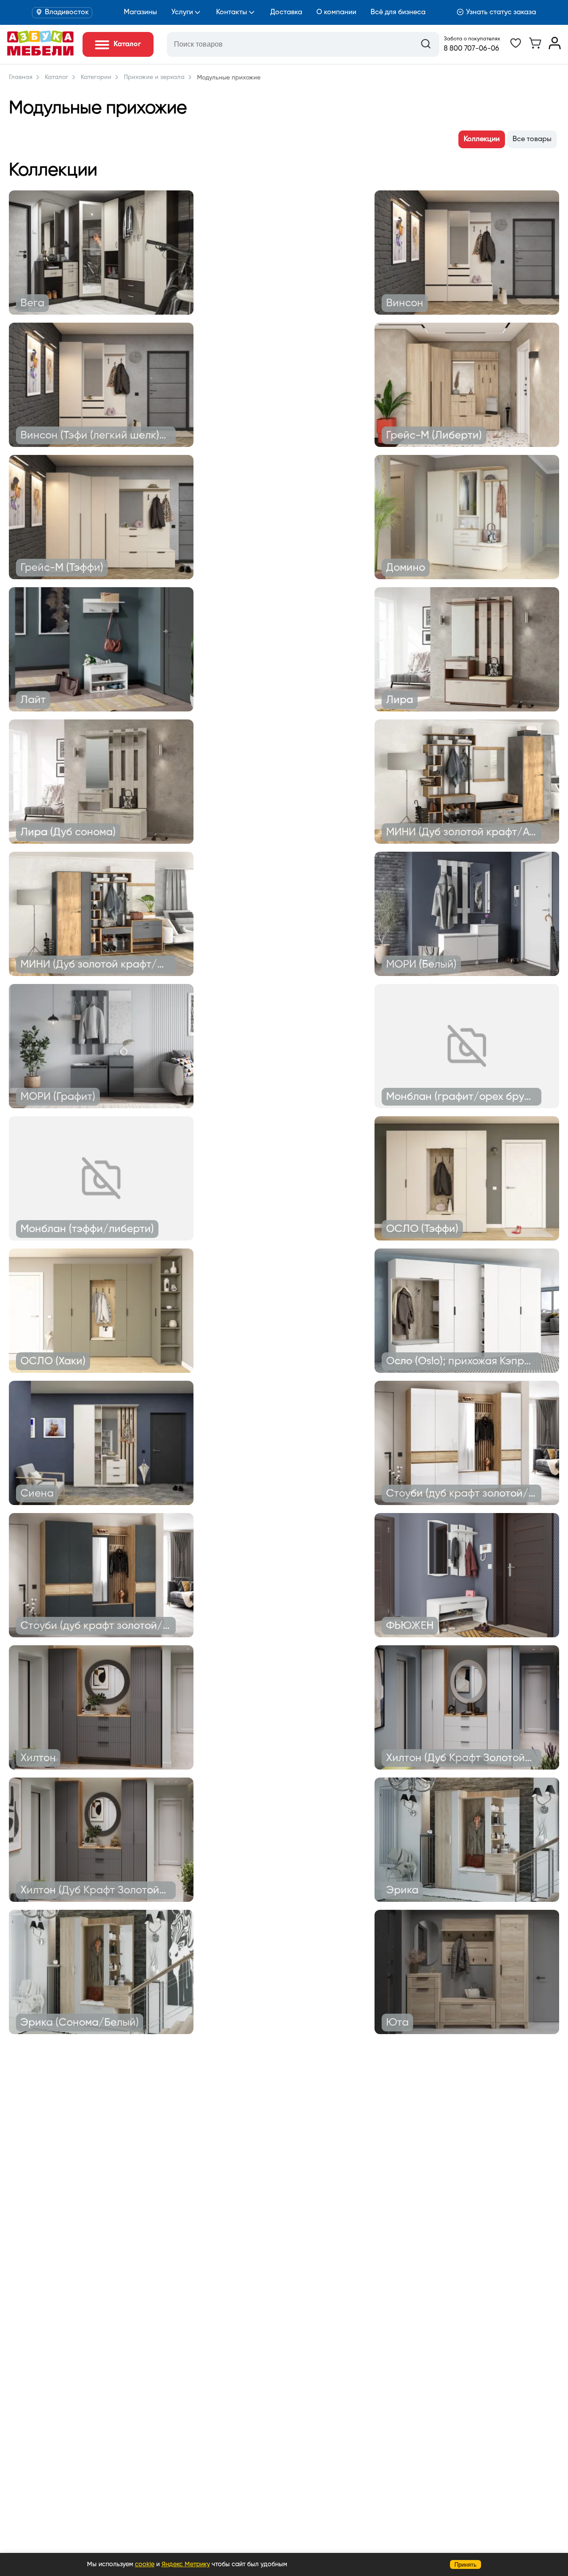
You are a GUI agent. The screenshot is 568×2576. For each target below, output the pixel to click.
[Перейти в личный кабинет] (555, 47)
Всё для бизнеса (398, 12)
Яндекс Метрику (186, 2564)
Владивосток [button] (67, 12)
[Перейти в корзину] (535, 47)
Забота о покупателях (472, 39)
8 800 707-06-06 (471, 49)
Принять (465, 2565)
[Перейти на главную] (40, 54)
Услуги (182, 12)
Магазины (140, 12)
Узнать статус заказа (501, 12)
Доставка (286, 12)
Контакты (232, 12)
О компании (336, 12)
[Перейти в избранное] (516, 47)
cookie (145, 2564)
